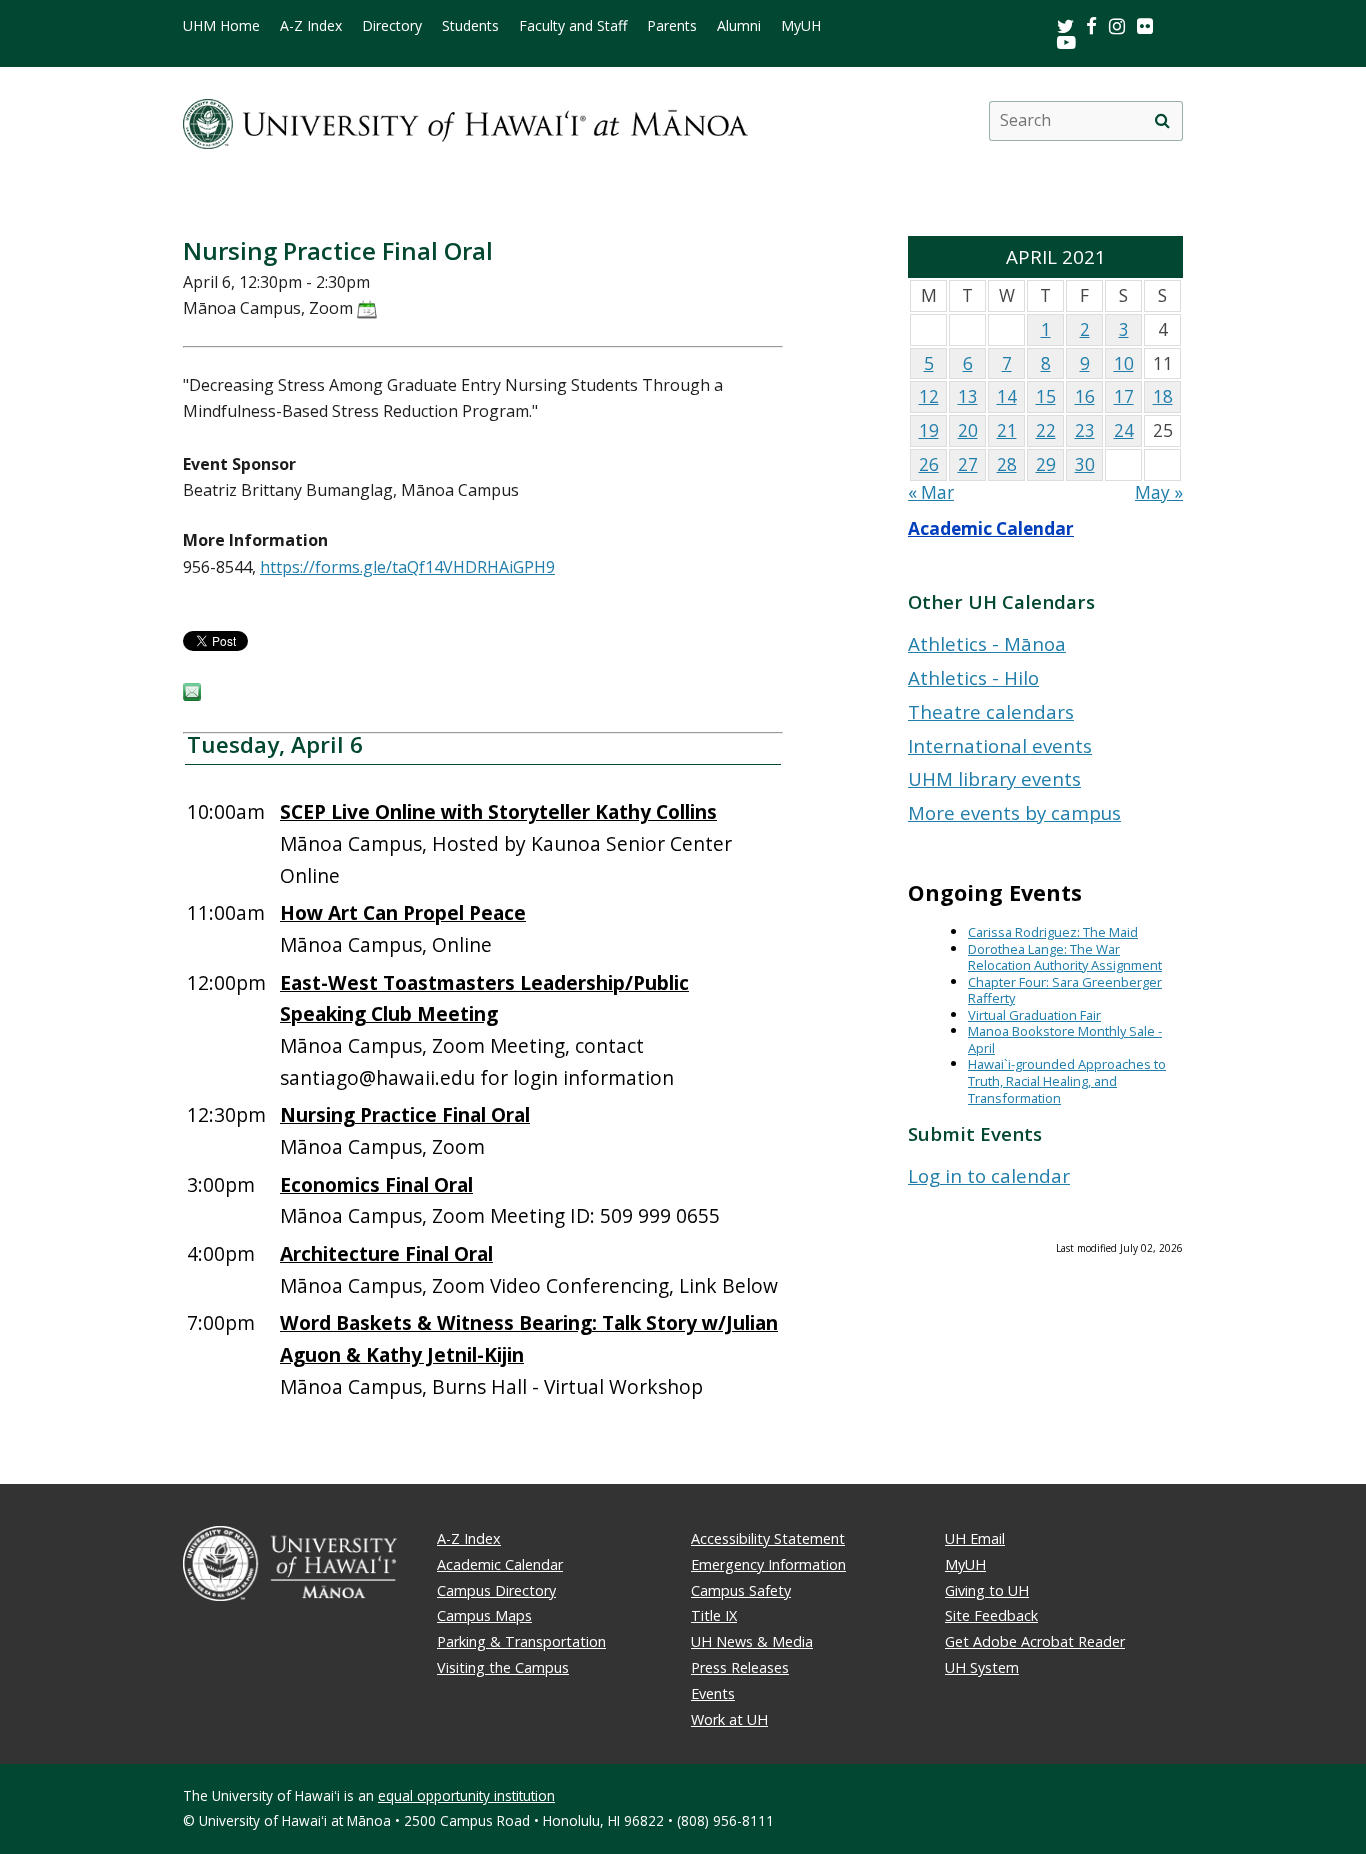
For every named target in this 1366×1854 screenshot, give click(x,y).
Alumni (739, 26)
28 (1007, 464)
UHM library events (994, 778)
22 (1046, 430)
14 (1007, 396)
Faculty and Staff (573, 26)
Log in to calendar (989, 1175)
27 (968, 464)
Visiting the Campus (503, 1667)
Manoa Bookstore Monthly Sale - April (1065, 1039)
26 (929, 464)
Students (470, 26)
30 (1085, 464)
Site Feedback (991, 1615)
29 (1046, 464)
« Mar (931, 492)
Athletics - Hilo (973, 677)
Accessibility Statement (768, 1538)
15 (1046, 396)
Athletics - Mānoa (987, 643)
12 (929, 396)
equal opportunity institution (466, 1795)
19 (929, 430)
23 (1085, 430)
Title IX (714, 1615)
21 (1007, 430)
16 (1085, 396)
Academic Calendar (991, 528)
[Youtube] (1066, 41)
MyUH (801, 26)
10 (1124, 363)
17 (1124, 396)
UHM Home (221, 26)
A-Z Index (311, 26)
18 (1163, 396)
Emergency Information (768, 1564)
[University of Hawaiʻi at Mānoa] (465, 120)
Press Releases (740, 1667)
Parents (672, 26)
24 (1124, 430)
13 (968, 396)
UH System (982, 1667)
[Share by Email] (192, 695)
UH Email (975, 1538)
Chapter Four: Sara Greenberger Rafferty (1065, 990)
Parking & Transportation (521, 1641)
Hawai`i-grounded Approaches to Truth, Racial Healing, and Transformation (1067, 1080)
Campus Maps (484, 1615)
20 (968, 430)
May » (1159, 492)
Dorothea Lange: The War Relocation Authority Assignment (1065, 957)
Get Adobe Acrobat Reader (1035, 1641)
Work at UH (729, 1719)
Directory (392, 26)
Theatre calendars (991, 711)
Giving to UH (987, 1590)
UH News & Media (752, 1641)
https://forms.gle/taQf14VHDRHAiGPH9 (407, 567)
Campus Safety (741, 1590)
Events (713, 1693)
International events (1000, 745)
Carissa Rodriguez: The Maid (1053, 932)
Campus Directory (496, 1590)
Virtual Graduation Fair (1034, 1015)
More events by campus (1014, 812)
